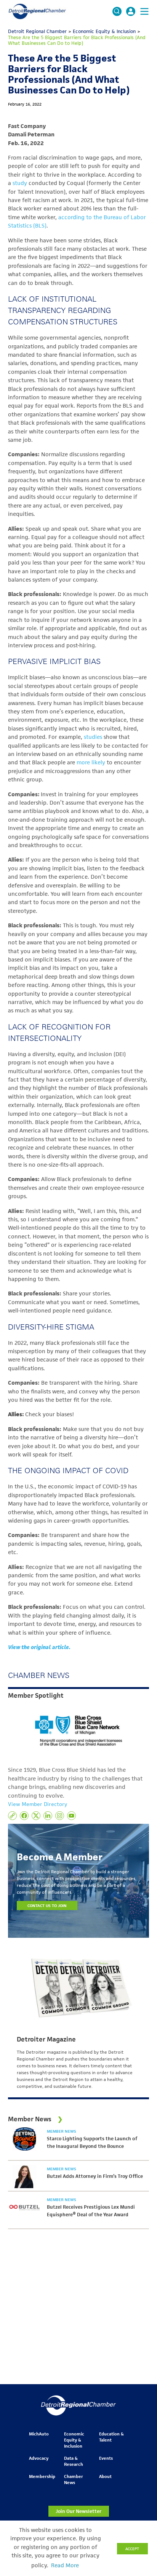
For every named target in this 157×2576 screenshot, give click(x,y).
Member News (62, 2131)
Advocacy (39, 2458)
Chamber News (74, 2479)
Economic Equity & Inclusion (74, 2440)
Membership (42, 2476)
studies (93, 737)
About (105, 2476)
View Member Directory (38, 1804)
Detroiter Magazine (46, 2039)
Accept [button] (132, 2549)
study (20, 183)
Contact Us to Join (47, 1906)
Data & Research (74, 2461)
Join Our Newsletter (78, 2511)
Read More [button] (65, 2565)
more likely (91, 762)
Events (106, 2458)
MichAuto (39, 2434)
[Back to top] (139, 2405)
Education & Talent (111, 2437)
